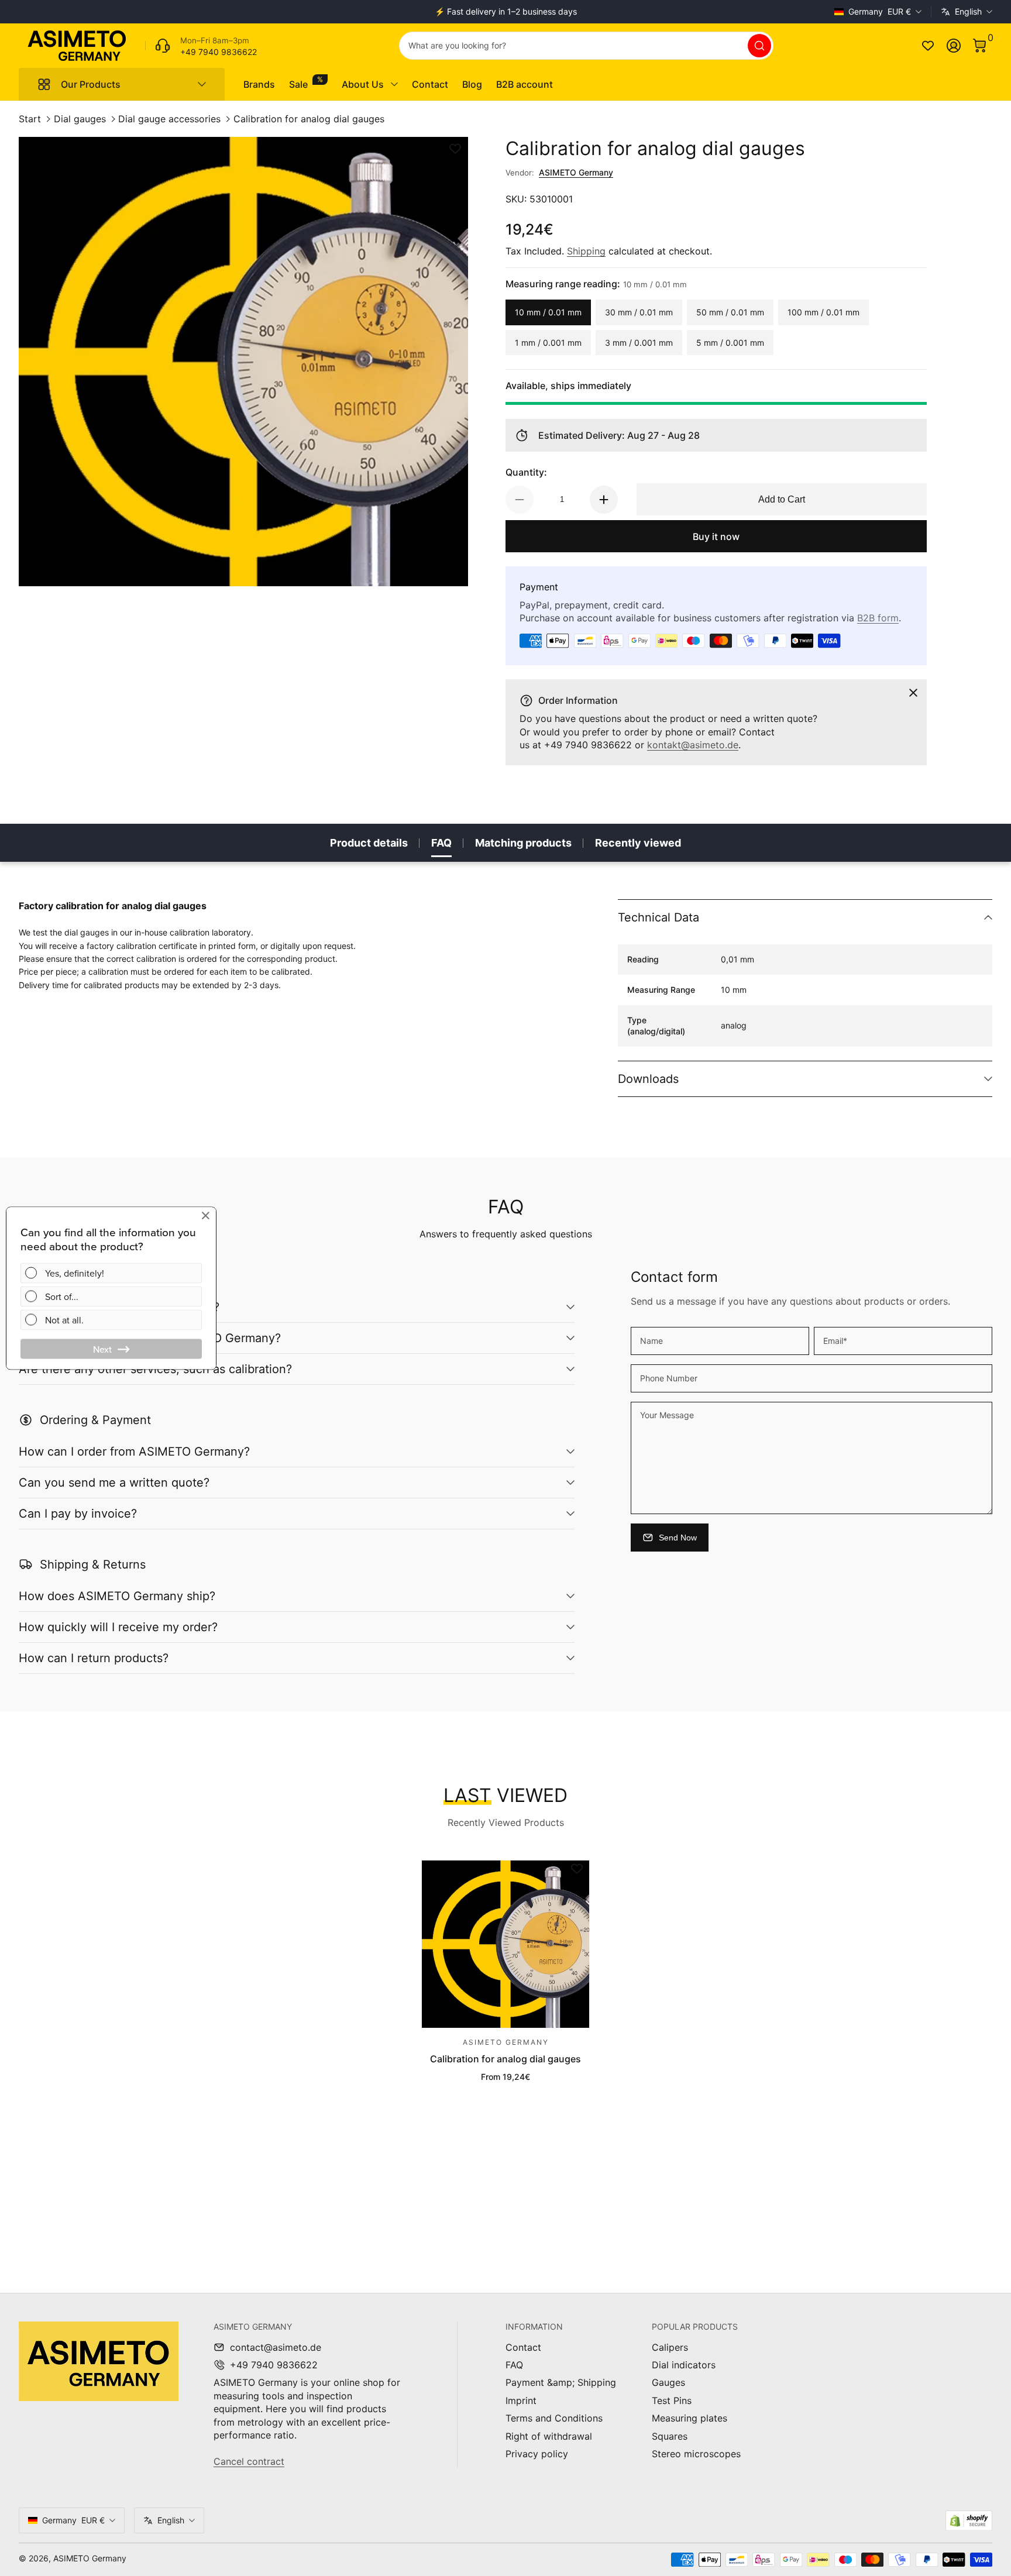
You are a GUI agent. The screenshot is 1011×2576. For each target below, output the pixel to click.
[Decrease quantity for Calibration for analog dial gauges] (520, 500)
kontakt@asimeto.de (693, 745)
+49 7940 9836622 (274, 2365)
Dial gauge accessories (169, 119)
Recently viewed (638, 843)
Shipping (586, 251)
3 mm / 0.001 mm (639, 343)
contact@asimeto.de (276, 2347)
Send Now (678, 1538)
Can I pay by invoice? (78, 1514)
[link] (201, 46)
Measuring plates (690, 2418)
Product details (369, 843)
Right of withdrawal (549, 2436)
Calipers (670, 2347)
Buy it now (716, 536)
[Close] (913, 693)
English (968, 11)
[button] (979, 46)
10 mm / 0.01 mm (548, 312)
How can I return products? (94, 1658)
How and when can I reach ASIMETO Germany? (150, 1338)
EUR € (880, 11)
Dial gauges (80, 119)
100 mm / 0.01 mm (823, 312)
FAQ (441, 843)
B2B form (878, 618)
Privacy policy (537, 2454)
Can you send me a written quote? (114, 1483)
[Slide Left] (328, 12)
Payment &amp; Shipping (561, 2382)
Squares (670, 2436)
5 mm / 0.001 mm (730, 343)
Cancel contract (249, 2461)
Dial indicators (684, 2365)
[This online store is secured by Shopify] (969, 2521)
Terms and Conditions (554, 2418)
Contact (523, 2347)
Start (30, 119)
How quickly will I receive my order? (118, 1627)
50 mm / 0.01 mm (730, 312)
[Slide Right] (683, 12)
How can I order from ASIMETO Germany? (134, 1452)
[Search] (759, 46)
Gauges (668, 2382)
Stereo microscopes (696, 2454)
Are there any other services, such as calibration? (155, 1369)
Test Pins (672, 2400)
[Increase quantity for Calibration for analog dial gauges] (604, 500)
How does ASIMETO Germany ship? (117, 1596)
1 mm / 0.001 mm (548, 343)
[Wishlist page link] (928, 46)
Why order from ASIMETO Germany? (119, 1307)
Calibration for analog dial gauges (309, 119)
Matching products (523, 843)
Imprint (521, 2400)
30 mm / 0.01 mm (639, 312)
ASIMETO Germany (576, 172)
